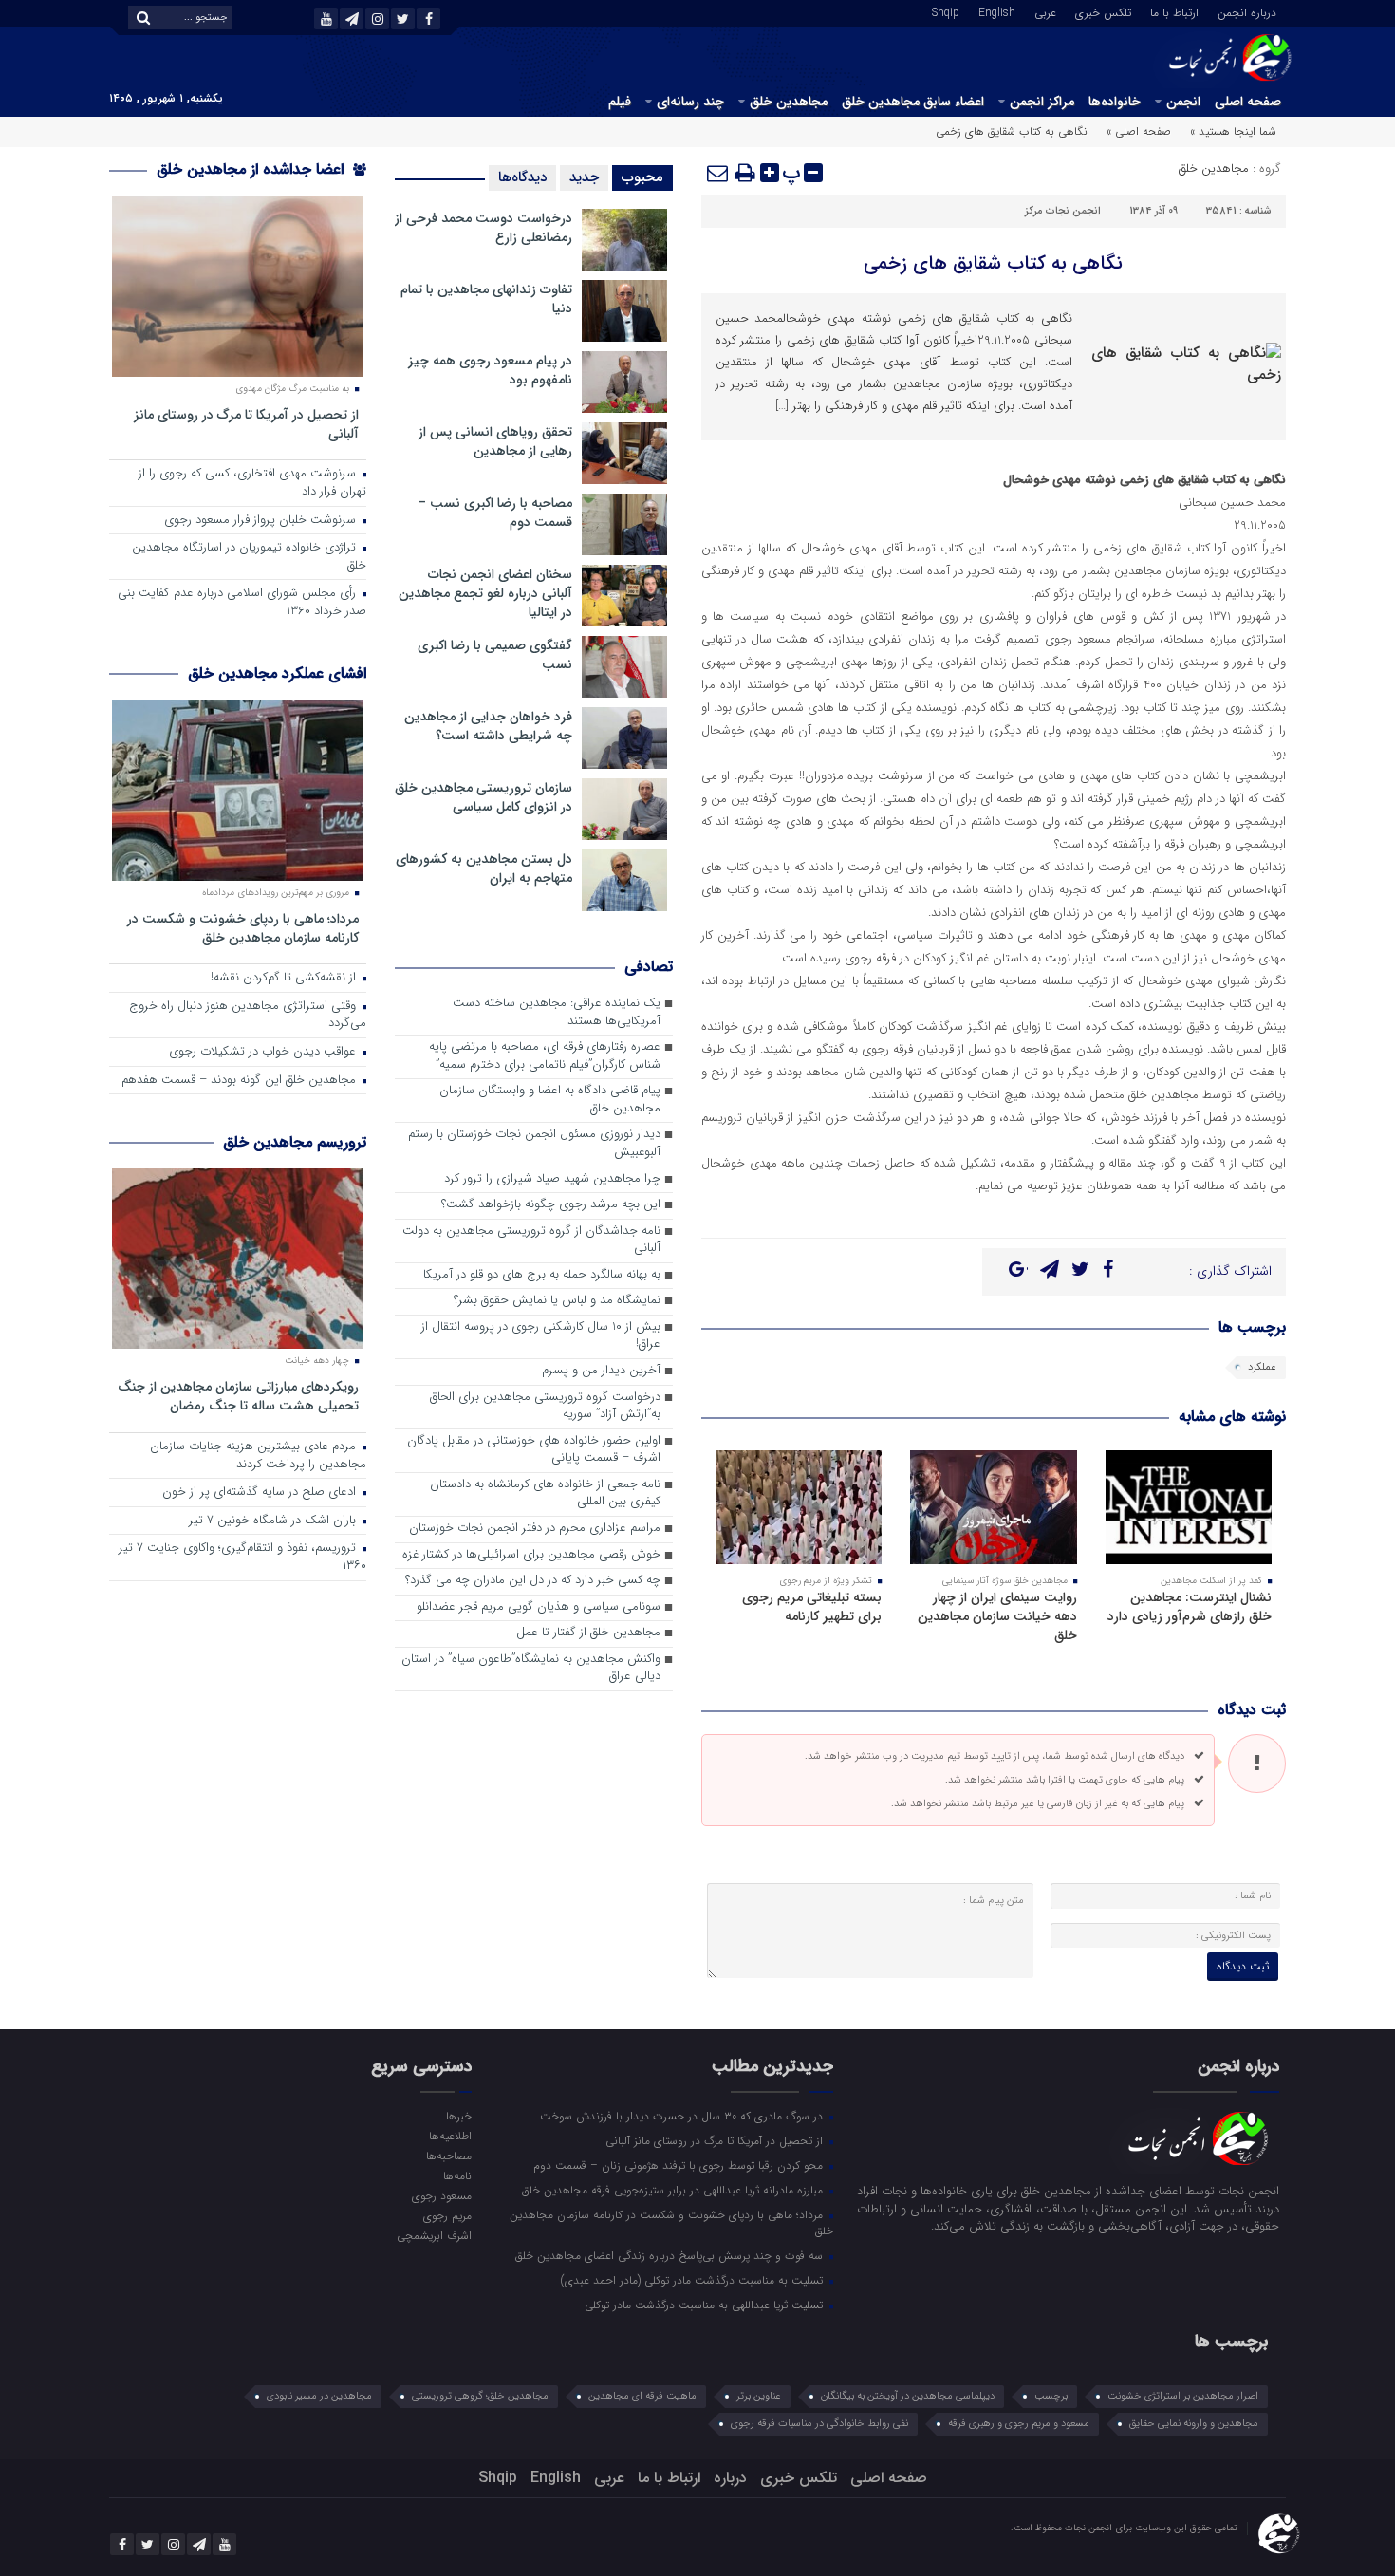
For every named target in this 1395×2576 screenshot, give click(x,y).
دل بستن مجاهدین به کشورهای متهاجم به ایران (484, 868)
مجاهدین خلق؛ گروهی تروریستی (480, 2396)
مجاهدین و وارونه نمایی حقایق (1194, 2424)
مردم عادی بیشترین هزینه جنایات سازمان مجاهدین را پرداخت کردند (258, 1456)
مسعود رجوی (441, 2195)
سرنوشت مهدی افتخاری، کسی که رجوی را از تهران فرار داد (252, 483)
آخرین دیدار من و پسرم (601, 1371)
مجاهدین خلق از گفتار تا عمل (588, 1633)
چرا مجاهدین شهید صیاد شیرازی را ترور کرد (552, 1179)
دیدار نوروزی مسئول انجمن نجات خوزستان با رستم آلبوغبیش (534, 1144)
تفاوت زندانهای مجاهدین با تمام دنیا (486, 299)
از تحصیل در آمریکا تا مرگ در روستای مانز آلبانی (246, 424)
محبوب (642, 177)
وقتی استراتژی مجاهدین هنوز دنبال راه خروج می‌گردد (248, 1016)
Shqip (946, 11)
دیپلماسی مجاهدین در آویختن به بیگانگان (908, 2396)
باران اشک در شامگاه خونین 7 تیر (274, 1521)
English (997, 11)
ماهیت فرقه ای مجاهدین (642, 2396)
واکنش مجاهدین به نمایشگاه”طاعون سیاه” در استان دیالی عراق (531, 1669)
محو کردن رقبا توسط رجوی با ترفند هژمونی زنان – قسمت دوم (680, 2165)
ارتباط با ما (1174, 11)
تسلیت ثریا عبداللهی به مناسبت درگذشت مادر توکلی (706, 2305)
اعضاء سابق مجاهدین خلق (913, 102)
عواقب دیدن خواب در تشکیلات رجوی (264, 1052)
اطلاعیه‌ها (450, 2136)
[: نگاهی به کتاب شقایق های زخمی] (718, 173)
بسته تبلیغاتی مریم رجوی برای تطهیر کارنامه (812, 1607)
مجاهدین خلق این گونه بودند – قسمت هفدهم (241, 1081)
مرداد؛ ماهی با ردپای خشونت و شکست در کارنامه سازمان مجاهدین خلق (243, 928)
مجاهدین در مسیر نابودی (319, 2396)
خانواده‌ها (1115, 102)
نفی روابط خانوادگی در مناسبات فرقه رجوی (819, 2424)
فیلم (620, 102)
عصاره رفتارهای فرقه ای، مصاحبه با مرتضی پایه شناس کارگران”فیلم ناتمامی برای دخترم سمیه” (545, 1056)
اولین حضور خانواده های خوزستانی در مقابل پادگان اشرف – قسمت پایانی (534, 1450)
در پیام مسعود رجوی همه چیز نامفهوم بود (490, 370)
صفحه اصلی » (1139, 131)
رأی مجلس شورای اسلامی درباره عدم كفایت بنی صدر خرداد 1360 (242, 603)
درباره (730, 2478)
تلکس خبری (1103, 11)
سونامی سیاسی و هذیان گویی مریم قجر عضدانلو (539, 1607)
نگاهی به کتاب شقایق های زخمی (993, 263)
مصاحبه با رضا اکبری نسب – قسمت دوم (495, 513)
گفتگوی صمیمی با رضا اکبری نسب (495, 655)
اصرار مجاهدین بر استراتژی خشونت (1183, 2396)
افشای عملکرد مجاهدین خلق (277, 673)
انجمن (1183, 102)
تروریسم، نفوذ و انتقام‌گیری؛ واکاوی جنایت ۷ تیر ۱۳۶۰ (242, 1558)
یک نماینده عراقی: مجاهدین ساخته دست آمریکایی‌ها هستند (557, 1013)
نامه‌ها (457, 2175)
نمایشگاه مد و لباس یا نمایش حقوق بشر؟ (557, 1301)
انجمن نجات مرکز (1063, 211)
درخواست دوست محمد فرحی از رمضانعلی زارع (484, 228)
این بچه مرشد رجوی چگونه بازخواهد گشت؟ (551, 1205)
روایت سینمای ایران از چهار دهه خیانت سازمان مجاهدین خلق (997, 1616)
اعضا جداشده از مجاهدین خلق (252, 169)
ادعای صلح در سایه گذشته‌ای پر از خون (261, 1493)
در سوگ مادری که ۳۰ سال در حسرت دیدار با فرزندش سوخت (683, 2116)
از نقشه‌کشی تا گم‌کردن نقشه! (285, 978)
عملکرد (1262, 1367)
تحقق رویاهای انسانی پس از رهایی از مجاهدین (495, 441)
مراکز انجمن (1042, 102)
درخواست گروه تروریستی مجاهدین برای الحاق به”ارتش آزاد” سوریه (545, 1407)
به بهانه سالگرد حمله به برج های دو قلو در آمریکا (542, 1275)
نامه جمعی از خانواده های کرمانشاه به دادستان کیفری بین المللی (545, 1494)
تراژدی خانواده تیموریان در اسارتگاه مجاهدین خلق (249, 557)
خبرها (458, 2116)
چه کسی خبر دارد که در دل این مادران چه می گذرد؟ (533, 1581)
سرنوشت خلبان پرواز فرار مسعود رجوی (262, 521)
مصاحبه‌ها (448, 2156)
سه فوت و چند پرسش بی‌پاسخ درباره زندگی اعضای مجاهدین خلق (671, 2255)
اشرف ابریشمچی (434, 2235)
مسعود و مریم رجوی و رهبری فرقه (1019, 2424)
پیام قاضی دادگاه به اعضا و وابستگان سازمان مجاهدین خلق (550, 1100)
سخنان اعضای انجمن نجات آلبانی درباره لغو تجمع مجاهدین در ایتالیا (485, 593)
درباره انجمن (1247, 11)
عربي (1045, 11)
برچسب (1051, 2396)
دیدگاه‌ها (522, 177)
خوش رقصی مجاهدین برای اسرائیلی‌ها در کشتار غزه (531, 1555)
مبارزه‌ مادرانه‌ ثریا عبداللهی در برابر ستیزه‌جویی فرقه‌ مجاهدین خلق (674, 2190)
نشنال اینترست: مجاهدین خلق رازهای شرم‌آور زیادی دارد (1190, 1607)
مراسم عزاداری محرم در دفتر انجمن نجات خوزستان (535, 1529)
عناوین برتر (759, 2396)
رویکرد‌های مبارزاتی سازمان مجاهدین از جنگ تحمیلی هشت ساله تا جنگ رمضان (238, 1396)
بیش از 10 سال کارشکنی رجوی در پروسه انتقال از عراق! (541, 1336)
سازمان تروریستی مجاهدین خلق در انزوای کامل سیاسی (484, 797)
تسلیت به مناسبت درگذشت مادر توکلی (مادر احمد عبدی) (694, 2280)
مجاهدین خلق (789, 102)
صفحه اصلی (1248, 102)
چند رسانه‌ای (690, 102)
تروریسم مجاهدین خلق (295, 1142)
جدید (584, 177)
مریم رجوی (447, 2215)
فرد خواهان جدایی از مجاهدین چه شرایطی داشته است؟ (488, 726)
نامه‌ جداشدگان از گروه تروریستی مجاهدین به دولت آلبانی (531, 1241)
